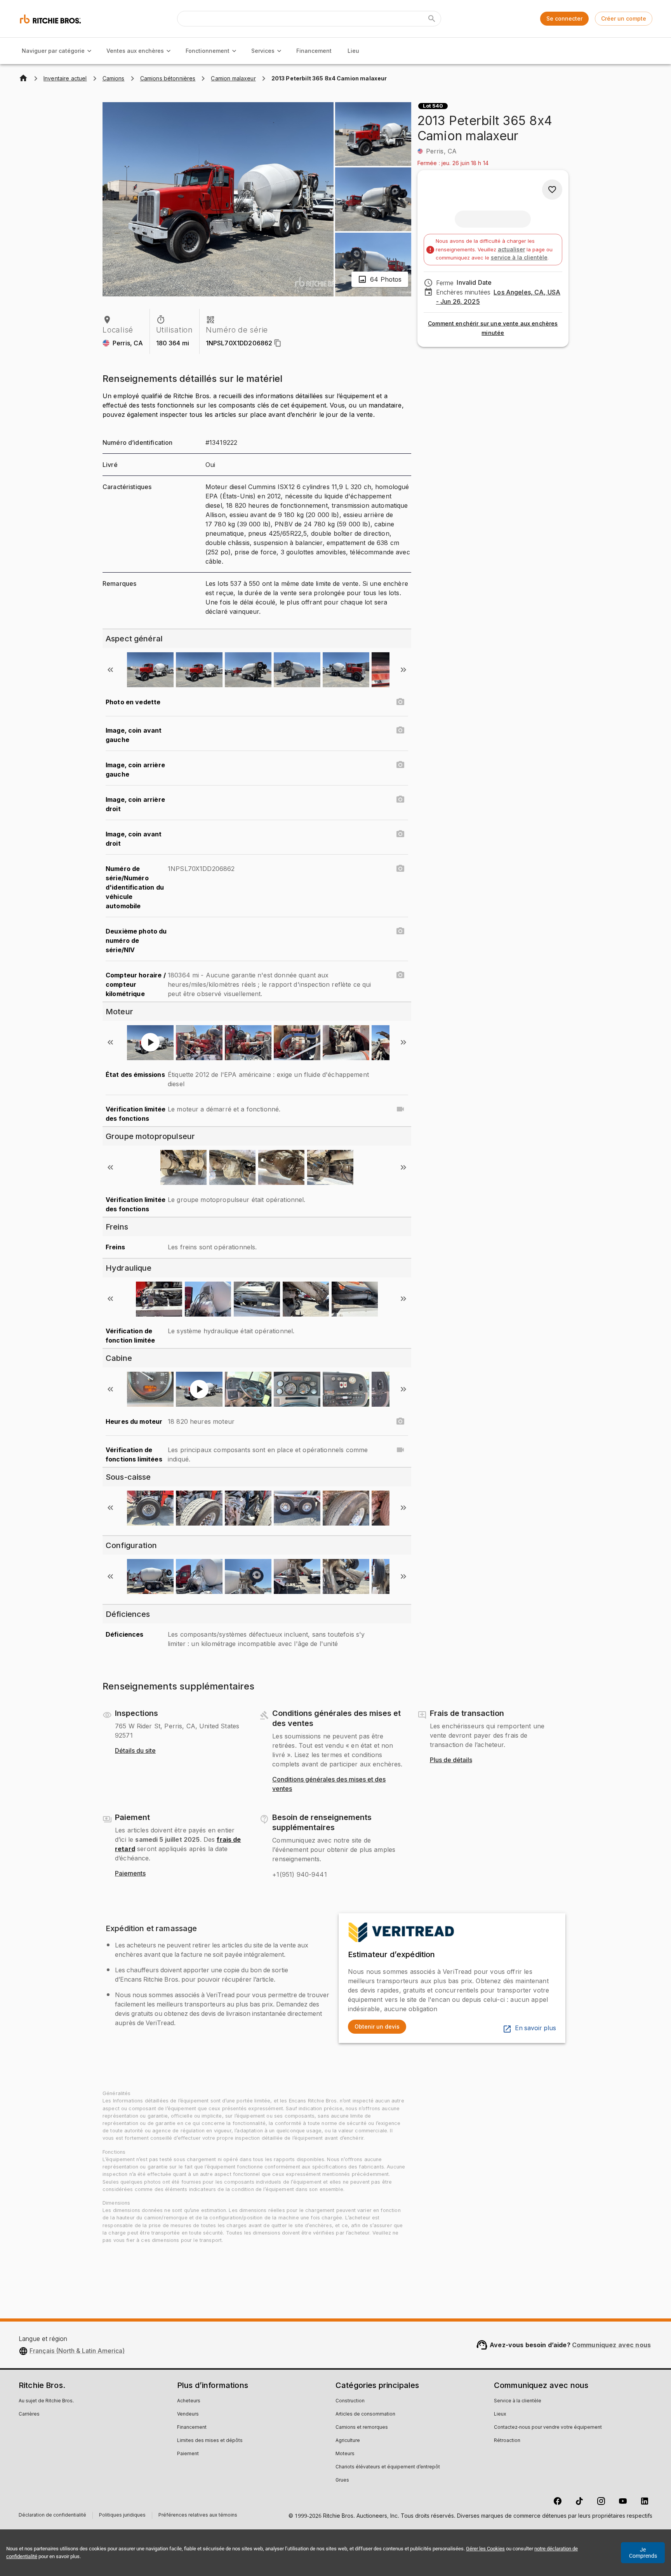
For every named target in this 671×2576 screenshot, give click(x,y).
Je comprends (643, 2553)
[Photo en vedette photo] (400, 702)
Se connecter (564, 18)
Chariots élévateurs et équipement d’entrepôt (388, 2467)
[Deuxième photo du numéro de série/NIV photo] (400, 931)
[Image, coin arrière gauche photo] (400, 765)
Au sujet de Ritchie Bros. (46, 2401)
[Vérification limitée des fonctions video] (400, 1109)
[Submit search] (432, 19)
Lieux (500, 2414)
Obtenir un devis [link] (377, 2026)
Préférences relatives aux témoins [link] (198, 2515)
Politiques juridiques (122, 2516)
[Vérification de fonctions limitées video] (400, 1450)
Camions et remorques (362, 2428)
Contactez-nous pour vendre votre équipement (548, 2428)
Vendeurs (188, 2414)
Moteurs (345, 2454)
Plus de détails (451, 1760)
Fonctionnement (208, 51)
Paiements (130, 1874)
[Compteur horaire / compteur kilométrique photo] (400, 975)
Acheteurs (189, 2401)
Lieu (353, 51)
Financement (314, 51)
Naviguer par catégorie (53, 51)
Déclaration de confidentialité (52, 2516)
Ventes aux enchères (135, 51)
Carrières (29, 2414)
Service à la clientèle (518, 2401)
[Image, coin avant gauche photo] (400, 730)
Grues (342, 2480)
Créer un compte (624, 18)
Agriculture (348, 2441)
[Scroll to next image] (403, 670)
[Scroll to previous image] (110, 670)
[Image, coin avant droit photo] (400, 834)
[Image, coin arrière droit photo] (400, 799)
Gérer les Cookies (485, 2549)
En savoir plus (535, 2028)
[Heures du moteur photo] (400, 1421)
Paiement (188, 2454)
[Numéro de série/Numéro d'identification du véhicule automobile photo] (400, 869)
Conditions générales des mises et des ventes (329, 1784)
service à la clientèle (519, 257)
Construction (350, 2401)
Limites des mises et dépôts (210, 2441)
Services (263, 51)
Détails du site (135, 1751)
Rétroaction (507, 2441)
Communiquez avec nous (611, 2345)
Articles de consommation (365, 2414)
